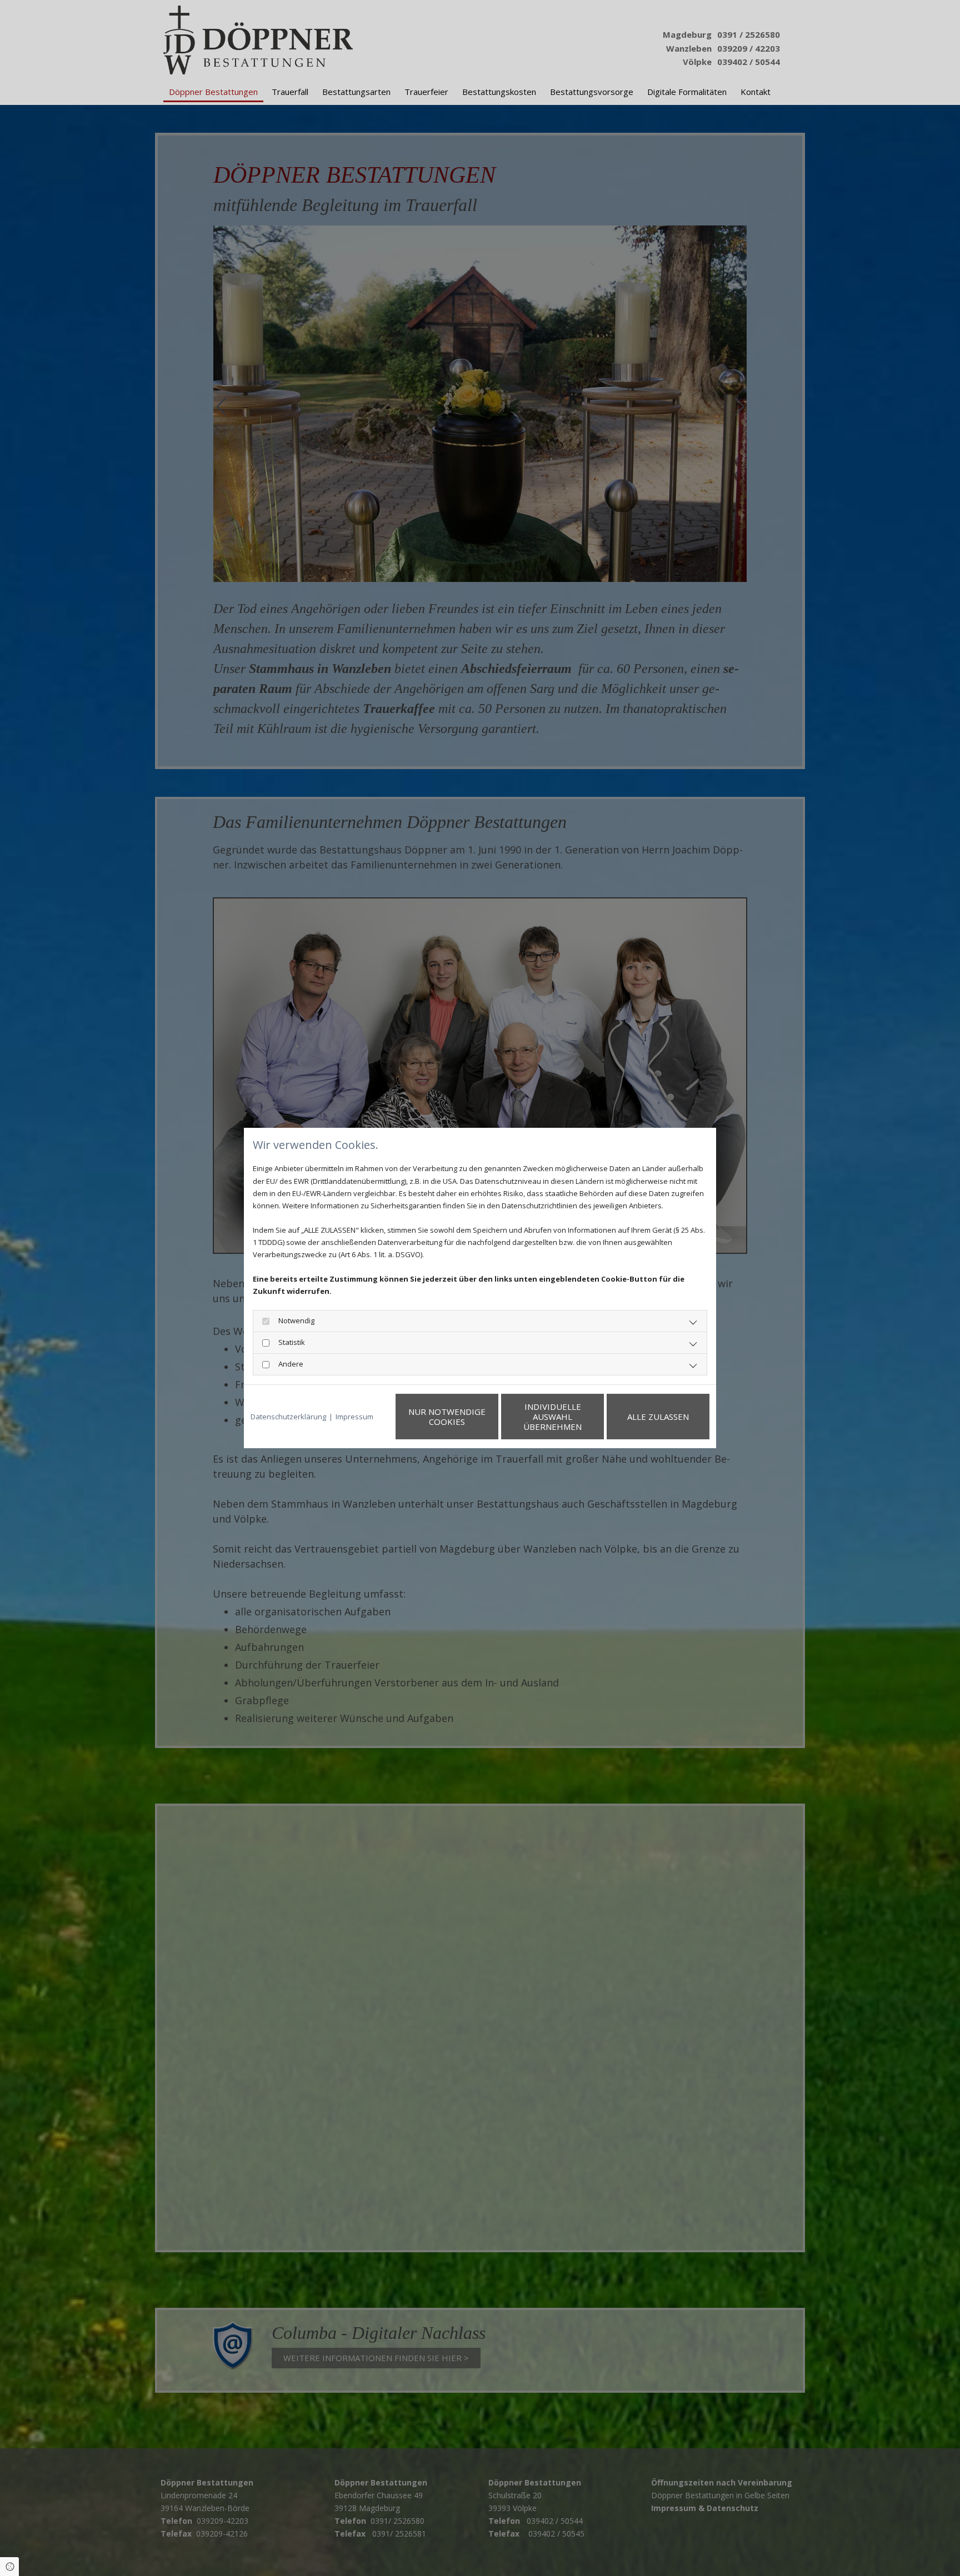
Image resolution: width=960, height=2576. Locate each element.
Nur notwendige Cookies (447, 1417)
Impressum (354, 1417)
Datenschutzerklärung (288, 1417)
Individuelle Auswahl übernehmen (552, 1417)
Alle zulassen (658, 1417)
